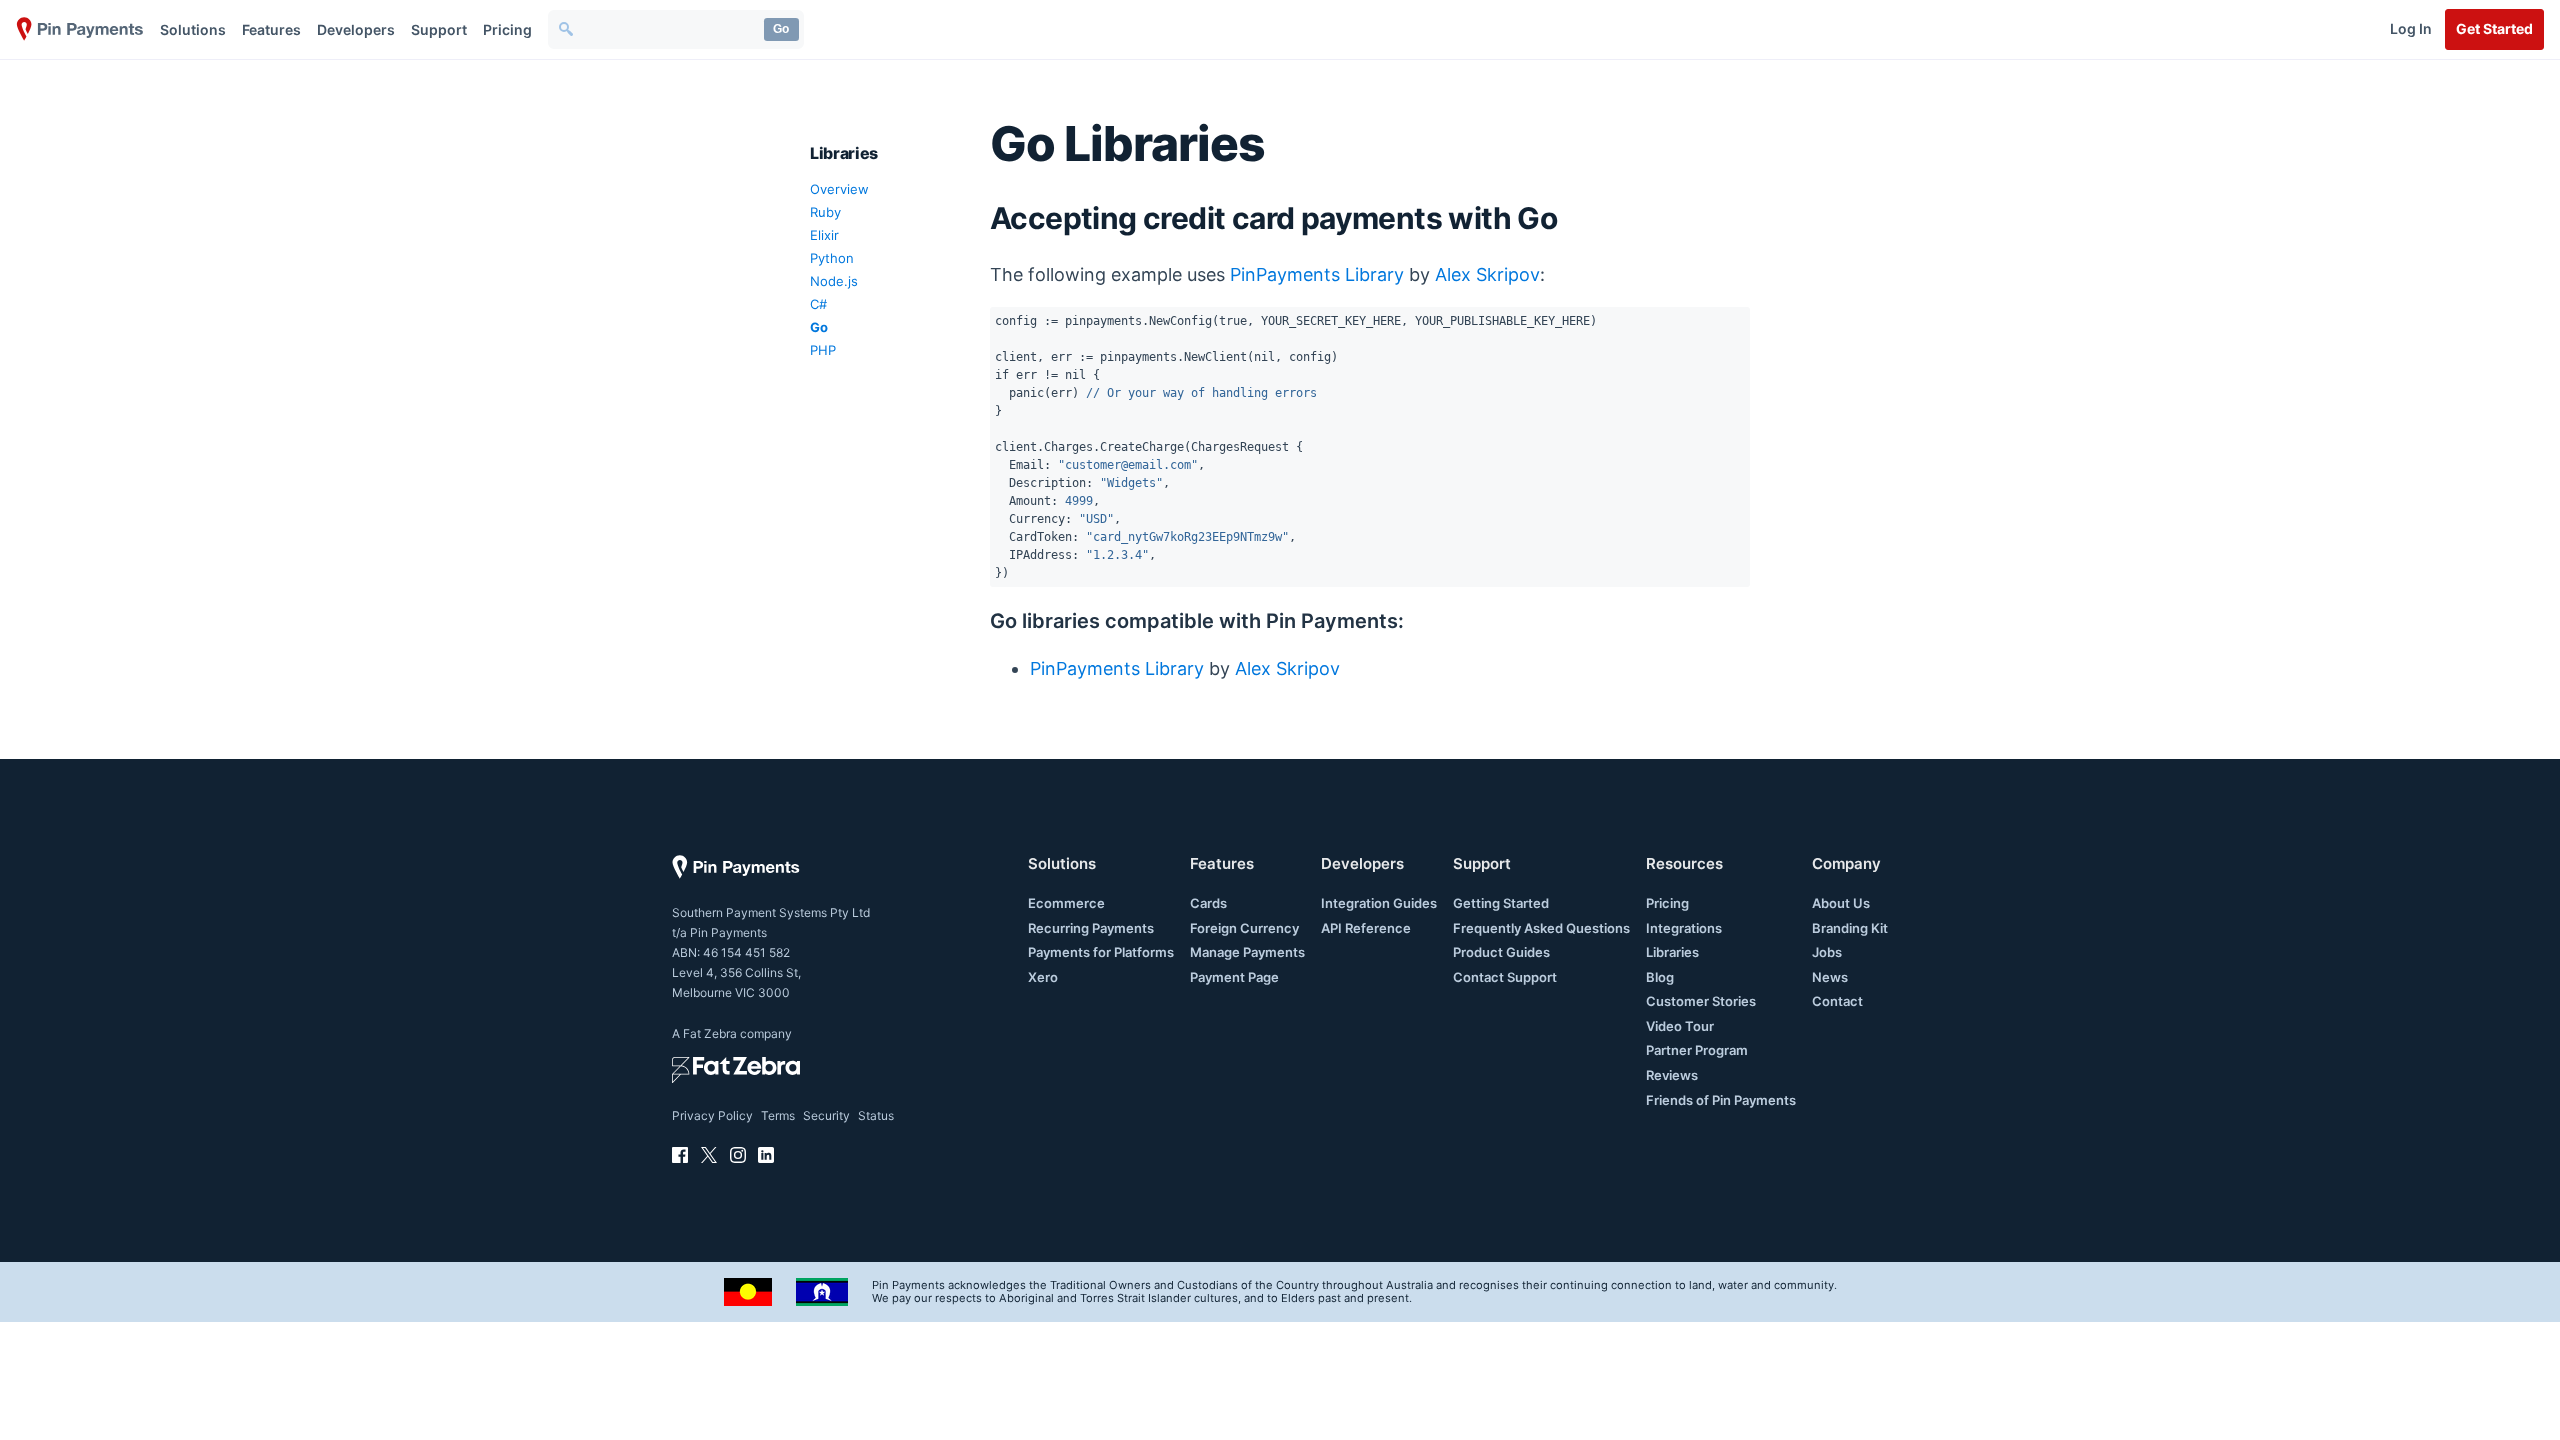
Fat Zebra (710, 1033)
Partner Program (1697, 1050)
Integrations (1684, 928)
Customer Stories (1701, 1001)
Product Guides (1501, 952)
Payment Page (1234, 977)
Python (832, 258)
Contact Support (1505, 977)
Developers (356, 29)
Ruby (825, 212)
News (1830, 977)
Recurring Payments (1091, 928)
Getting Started (1501, 903)
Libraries (1672, 952)
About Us (1841, 903)
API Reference (1366, 928)
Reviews (1672, 1075)
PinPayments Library (1317, 274)
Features (271, 29)
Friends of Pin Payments (1721, 1100)
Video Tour (1680, 1026)
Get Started (2494, 28)
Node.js (834, 281)
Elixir (824, 235)
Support (439, 29)
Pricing (507, 29)
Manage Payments (1247, 952)
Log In (2411, 28)
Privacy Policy (712, 1115)
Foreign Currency (1244, 928)
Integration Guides (1379, 903)
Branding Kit (1850, 928)
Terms (778, 1115)
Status (876, 1115)
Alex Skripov (1487, 274)
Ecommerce (1066, 903)
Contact (1837, 1001)
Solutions (193, 29)
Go (781, 29)
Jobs (1827, 952)
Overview (839, 189)
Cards (1208, 903)
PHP (823, 350)
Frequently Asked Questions (1541, 928)
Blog (1660, 977)
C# (818, 304)
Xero (1043, 977)
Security (826, 1115)
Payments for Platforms (1101, 952)
